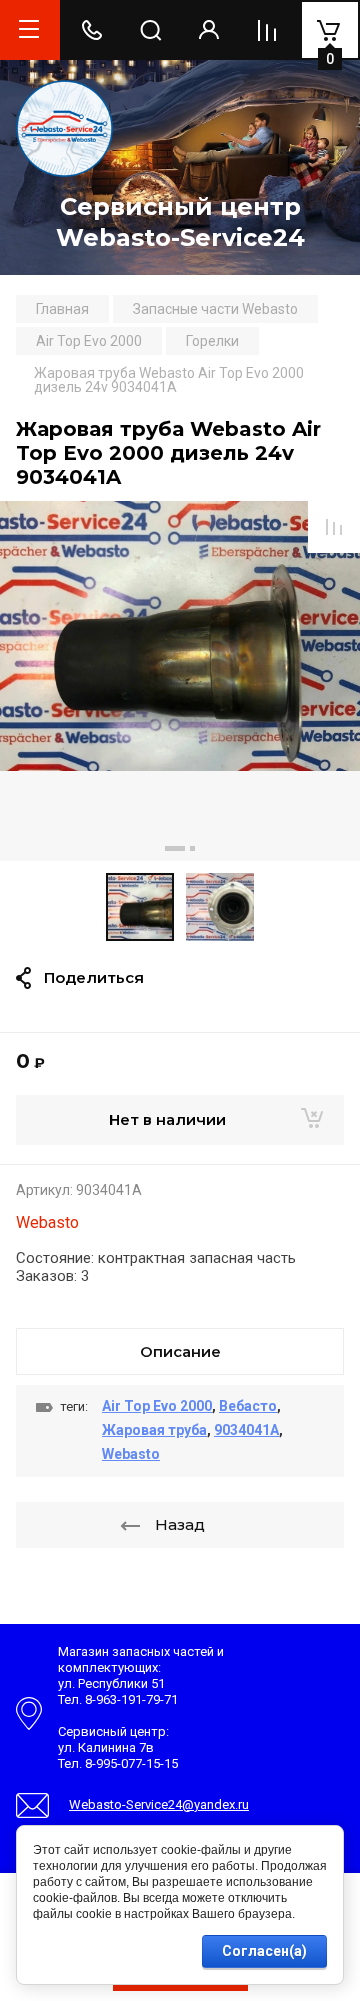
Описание (180, 1351)
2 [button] (192, 848)
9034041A (246, 1430)
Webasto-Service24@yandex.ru (159, 1804)
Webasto (47, 1222)
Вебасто (248, 1406)
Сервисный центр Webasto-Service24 (180, 222)
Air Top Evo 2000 (157, 1406)
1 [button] (175, 848)
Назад (180, 1524)
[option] (180, 681)
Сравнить (334, 527)
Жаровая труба (154, 1430)
